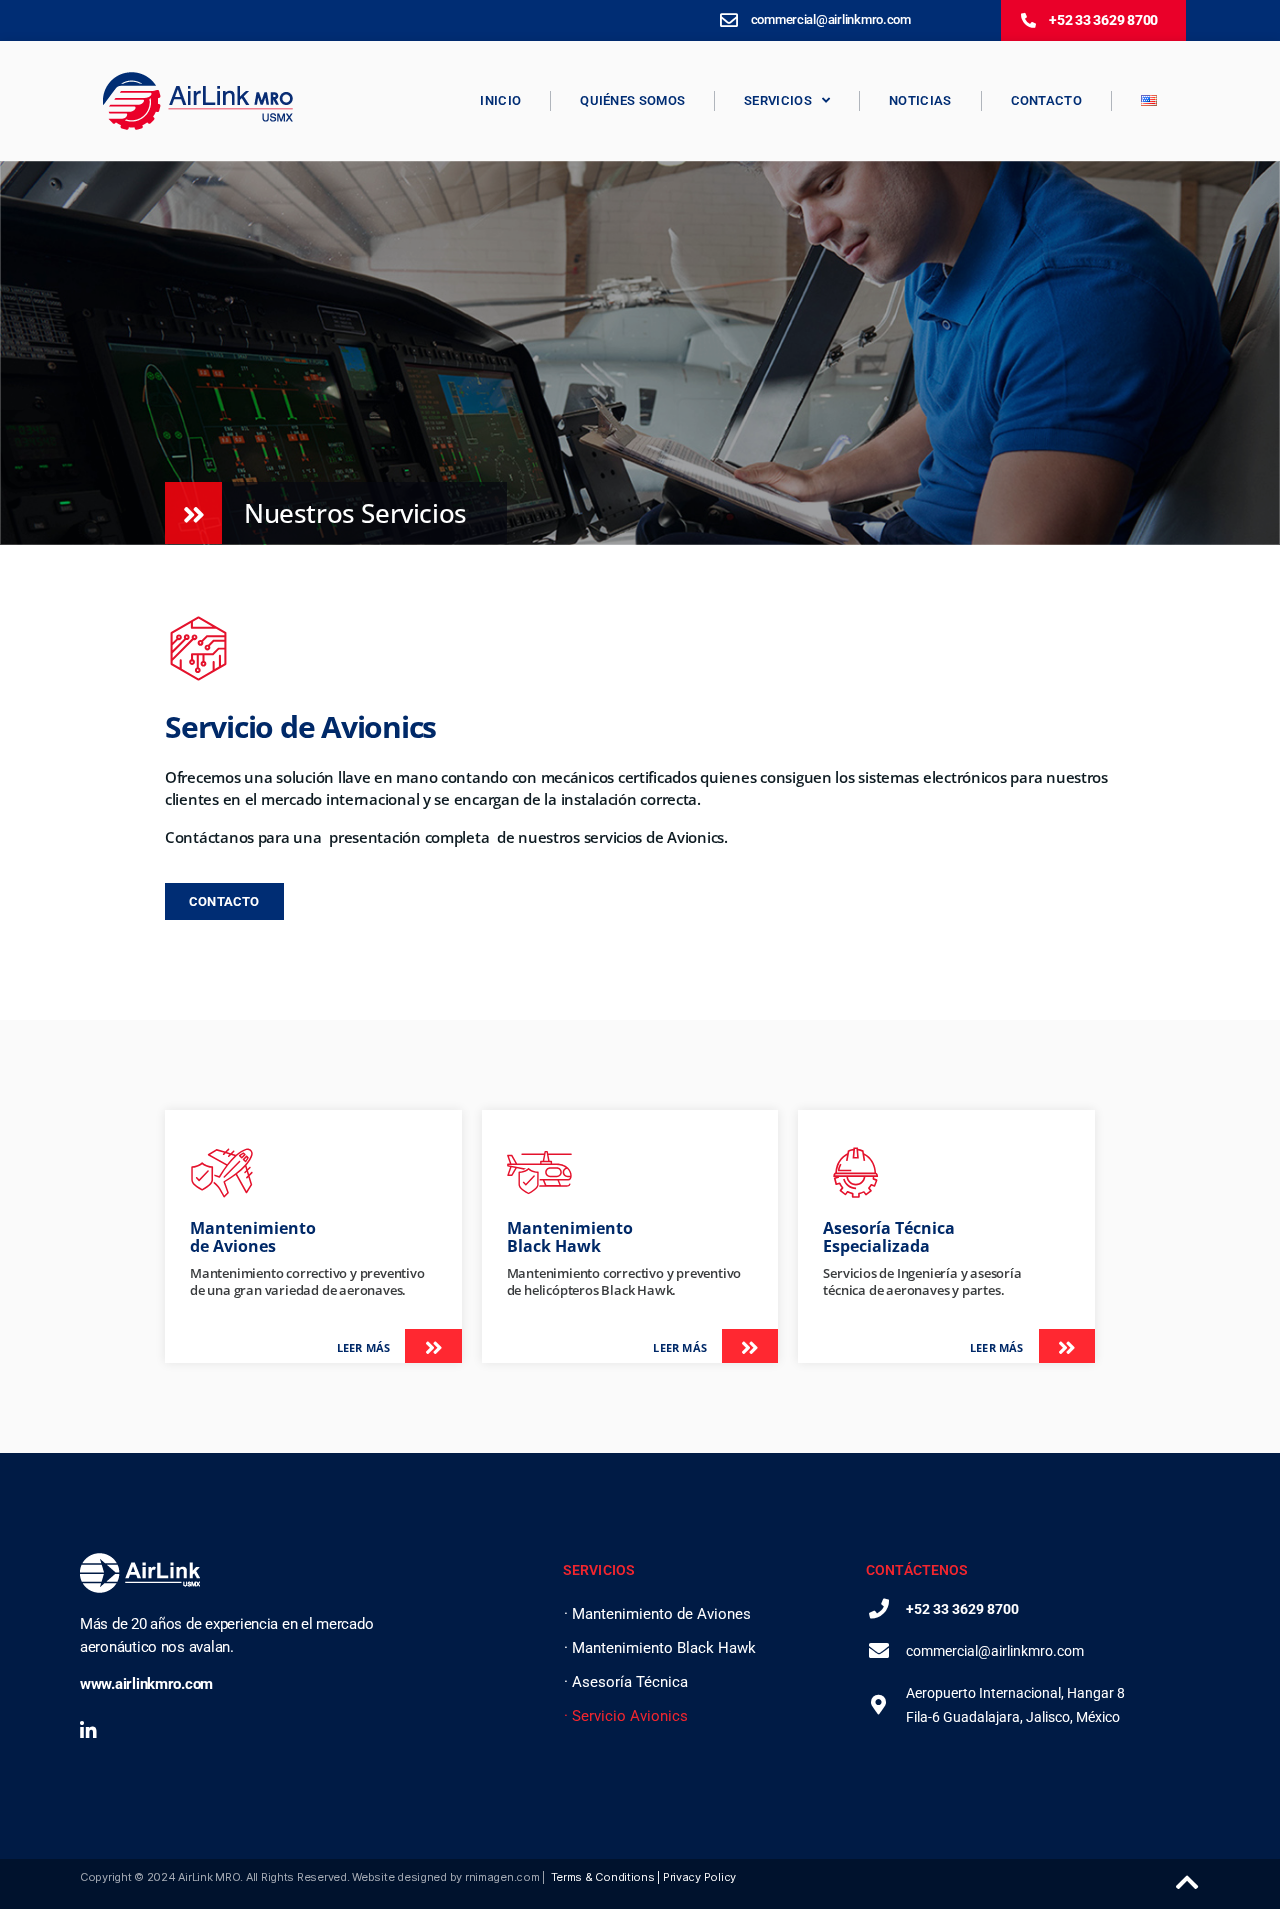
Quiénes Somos (632, 100)
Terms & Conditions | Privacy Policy (644, 1877)
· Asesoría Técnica (626, 1682)
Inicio (500, 100)
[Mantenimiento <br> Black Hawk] (539, 1172)
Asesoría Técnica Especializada (889, 1237)
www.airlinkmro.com (146, 1684)
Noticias (920, 100)
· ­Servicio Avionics (626, 1716)
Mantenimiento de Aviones (253, 1237)
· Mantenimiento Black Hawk (660, 1648)
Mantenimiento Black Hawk (570, 1237)
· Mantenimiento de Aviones (657, 1614)
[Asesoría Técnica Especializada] (855, 1172)
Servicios (778, 100)
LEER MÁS (364, 1347)
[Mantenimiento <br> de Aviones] (222, 1173)
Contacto (1046, 100)
